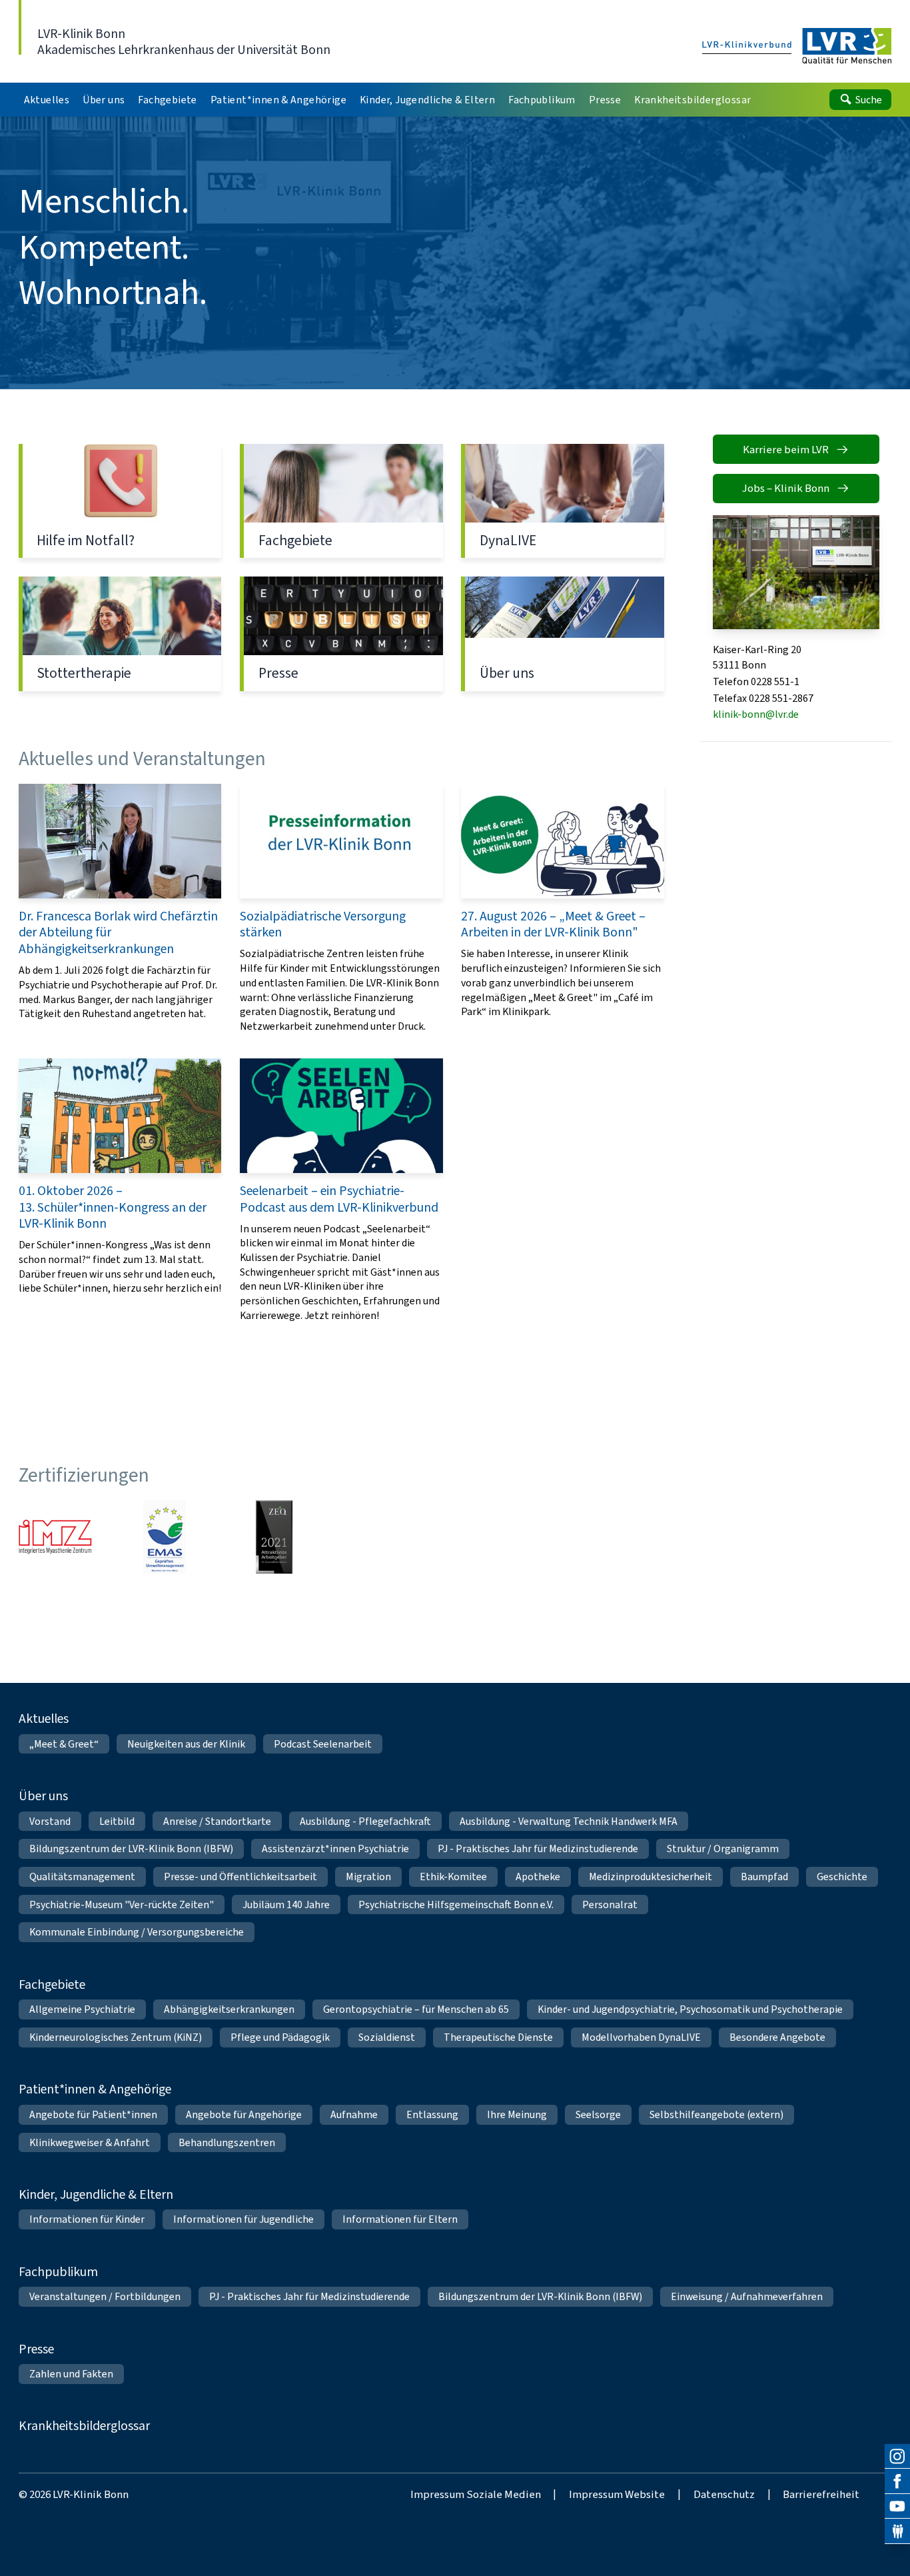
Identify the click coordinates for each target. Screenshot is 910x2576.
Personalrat (610, 1905)
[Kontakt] (897, 2531)
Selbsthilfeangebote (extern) (716, 2114)
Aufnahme (354, 2114)
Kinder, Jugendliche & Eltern (96, 2194)
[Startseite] (797, 47)
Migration (368, 1877)
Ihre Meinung (517, 2114)
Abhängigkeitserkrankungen (229, 2009)
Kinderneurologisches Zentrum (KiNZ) (116, 2037)
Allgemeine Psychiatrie (82, 2009)
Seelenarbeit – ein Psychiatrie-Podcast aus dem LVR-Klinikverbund (341, 1190)
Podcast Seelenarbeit (323, 1744)
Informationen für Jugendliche (243, 2219)
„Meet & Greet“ (64, 1744)
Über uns (563, 634)
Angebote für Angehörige (244, 2114)
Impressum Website (617, 2494)
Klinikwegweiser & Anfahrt (90, 2142)
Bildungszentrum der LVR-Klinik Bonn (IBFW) (131, 1849)
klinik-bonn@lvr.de (756, 714)
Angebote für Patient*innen (93, 2114)
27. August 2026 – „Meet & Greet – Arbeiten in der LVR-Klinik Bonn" (563, 908)
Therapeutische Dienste (498, 2037)
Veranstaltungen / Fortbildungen (105, 2296)
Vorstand (50, 1821)
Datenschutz (724, 2494)
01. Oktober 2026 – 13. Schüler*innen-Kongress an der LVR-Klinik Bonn (120, 1190)
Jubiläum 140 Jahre (286, 1905)
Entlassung (432, 2114)
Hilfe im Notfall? (120, 501)
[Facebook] (897, 2481)
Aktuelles (44, 1718)
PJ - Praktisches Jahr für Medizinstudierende (538, 1849)
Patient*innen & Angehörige (95, 2089)
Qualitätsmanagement (82, 1877)
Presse (341, 634)
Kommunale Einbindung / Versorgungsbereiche (137, 1932)
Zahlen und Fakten (71, 2374)
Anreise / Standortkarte (217, 1821)
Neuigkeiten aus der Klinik (186, 1744)
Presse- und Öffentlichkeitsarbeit (240, 1877)
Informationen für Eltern (400, 2219)
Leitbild (117, 1821)
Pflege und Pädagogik (280, 2037)
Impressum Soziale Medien (476, 2494)
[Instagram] (897, 2457)
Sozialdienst (387, 2037)
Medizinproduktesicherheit (651, 1877)
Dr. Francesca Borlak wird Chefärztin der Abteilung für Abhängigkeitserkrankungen (120, 908)
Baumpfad (764, 1877)
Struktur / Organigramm (723, 1849)
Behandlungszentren (227, 2142)
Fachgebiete (341, 501)
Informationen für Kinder (87, 2219)
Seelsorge (598, 2114)
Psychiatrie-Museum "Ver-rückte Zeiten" (122, 1905)
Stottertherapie (120, 634)
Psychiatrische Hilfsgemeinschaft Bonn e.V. (456, 1905)
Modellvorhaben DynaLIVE (641, 2037)
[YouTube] (897, 2507)
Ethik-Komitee (453, 1877)
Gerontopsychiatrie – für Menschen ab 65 (416, 2009)
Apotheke (538, 1877)
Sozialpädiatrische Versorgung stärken (341, 908)
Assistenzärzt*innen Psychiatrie (335, 1849)
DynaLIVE (563, 501)
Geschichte (842, 1877)
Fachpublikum (58, 2271)
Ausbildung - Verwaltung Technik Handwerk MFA (569, 1821)
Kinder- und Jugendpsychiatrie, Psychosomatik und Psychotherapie (690, 2009)
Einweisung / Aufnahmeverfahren (747, 2296)
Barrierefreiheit (821, 2494)
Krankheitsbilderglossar (84, 2425)
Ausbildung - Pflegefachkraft (365, 1821)
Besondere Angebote (777, 2037)
